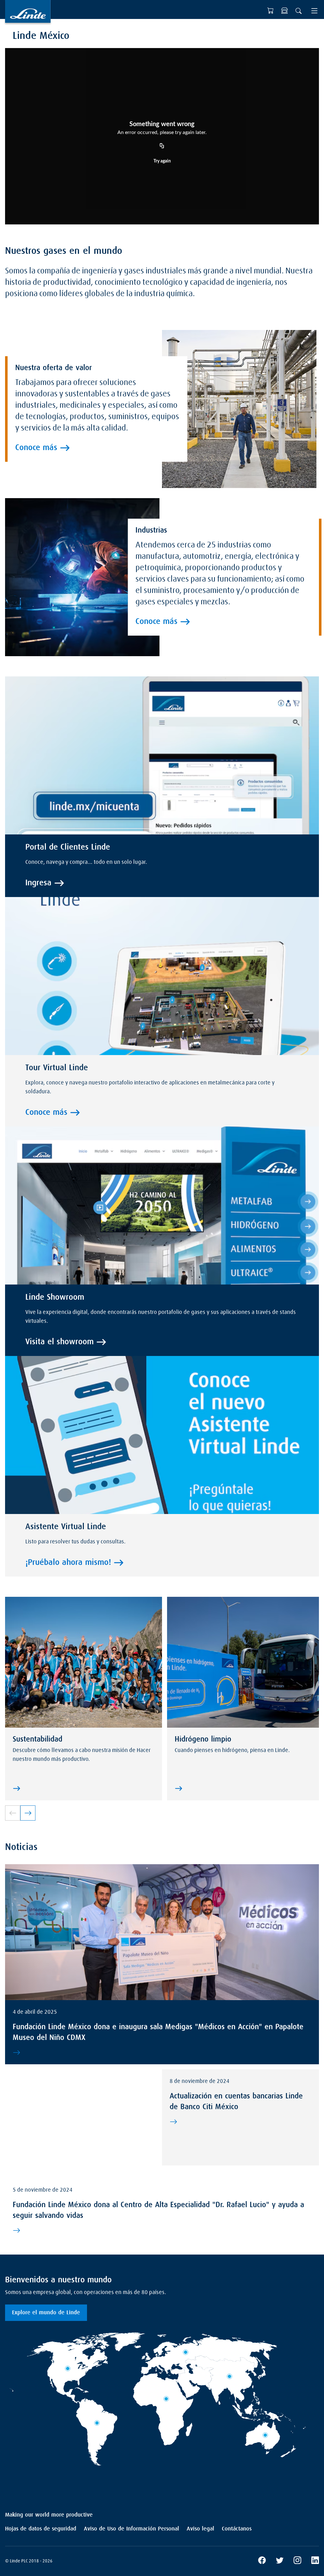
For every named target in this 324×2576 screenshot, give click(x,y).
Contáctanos (237, 2529)
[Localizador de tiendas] (284, 11)
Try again (162, 161)
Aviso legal (200, 2529)
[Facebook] (262, 2561)
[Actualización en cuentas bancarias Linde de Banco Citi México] (239, 2122)
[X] (280, 2561)
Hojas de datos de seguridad (41, 2529)
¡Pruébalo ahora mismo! (68, 1563)
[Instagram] (297, 2561)
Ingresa (38, 883)
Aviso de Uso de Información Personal (131, 2529)
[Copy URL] (162, 146)
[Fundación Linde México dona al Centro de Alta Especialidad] (161, 2231)
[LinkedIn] (315, 2561)
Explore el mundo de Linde (46, 2313)
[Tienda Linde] (271, 11)
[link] (28, 1813)
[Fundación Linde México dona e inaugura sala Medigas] (161, 2053)
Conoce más (36, 448)
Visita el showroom (59, 1342)
